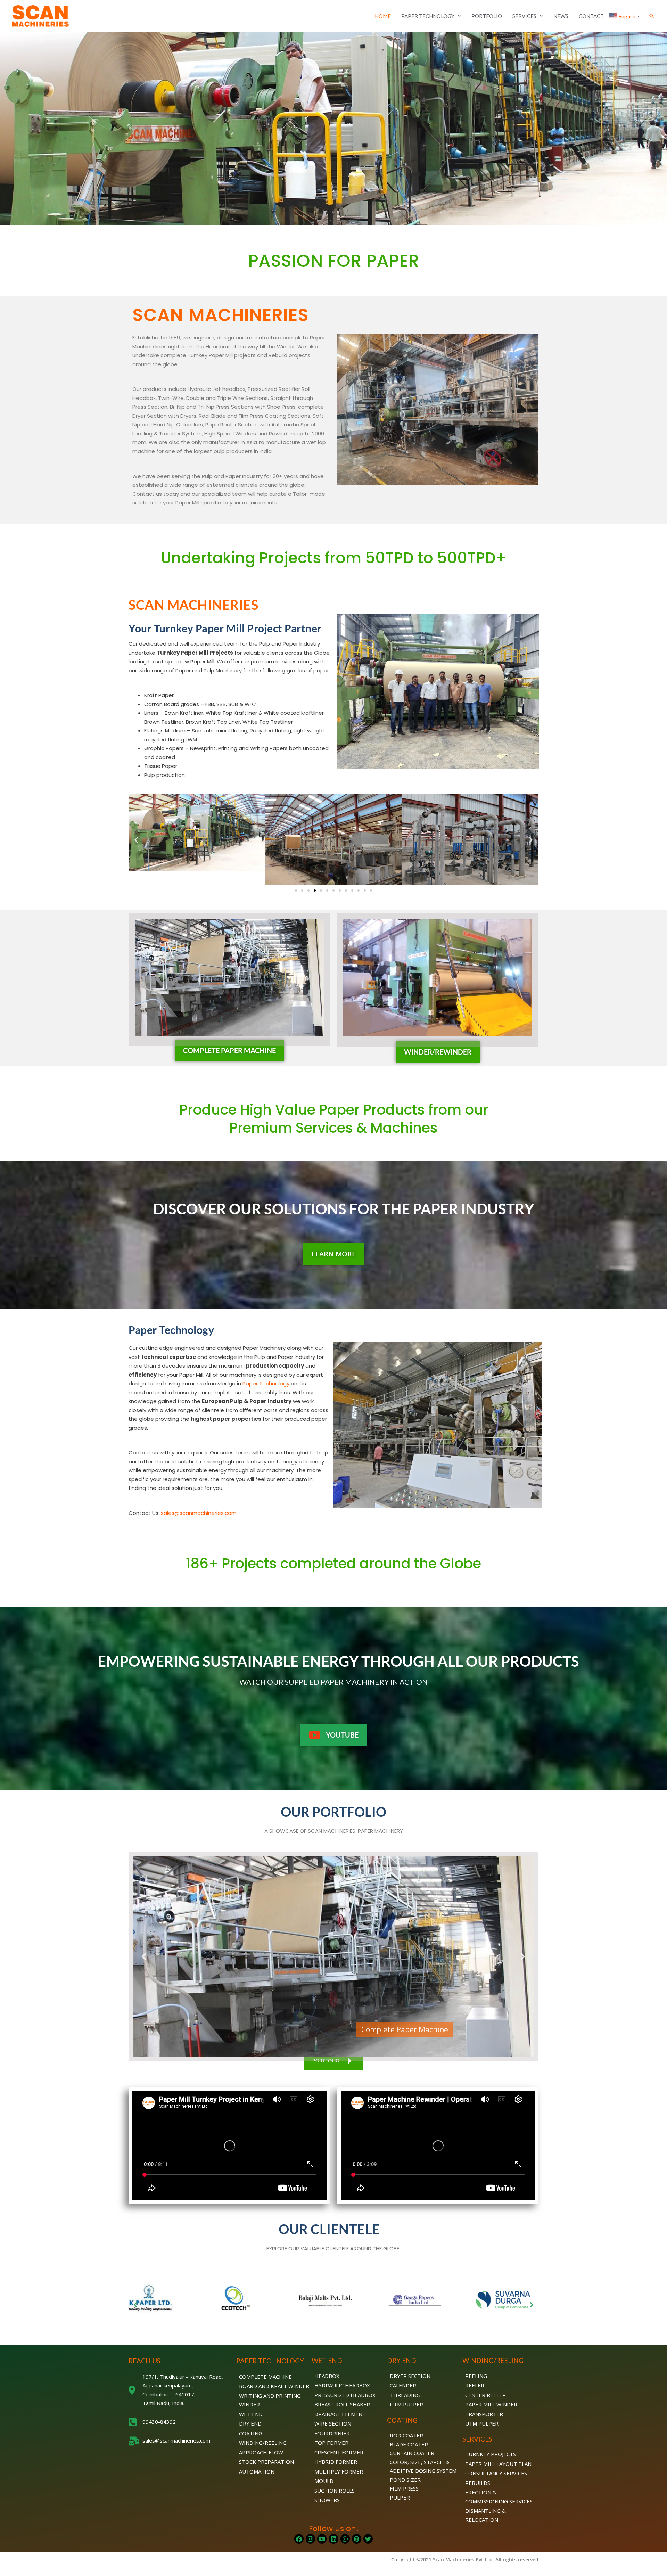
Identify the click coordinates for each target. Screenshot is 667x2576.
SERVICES (524, 16)
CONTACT (591, 16)
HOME (383, 16)
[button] (652, 16)
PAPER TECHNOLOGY (428, 16)
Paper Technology (266, 1383)
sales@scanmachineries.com (199, 1513)
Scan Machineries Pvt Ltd (463, 2559)
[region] (333, 1956)
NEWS (561, 16)
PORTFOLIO (487, 16)
